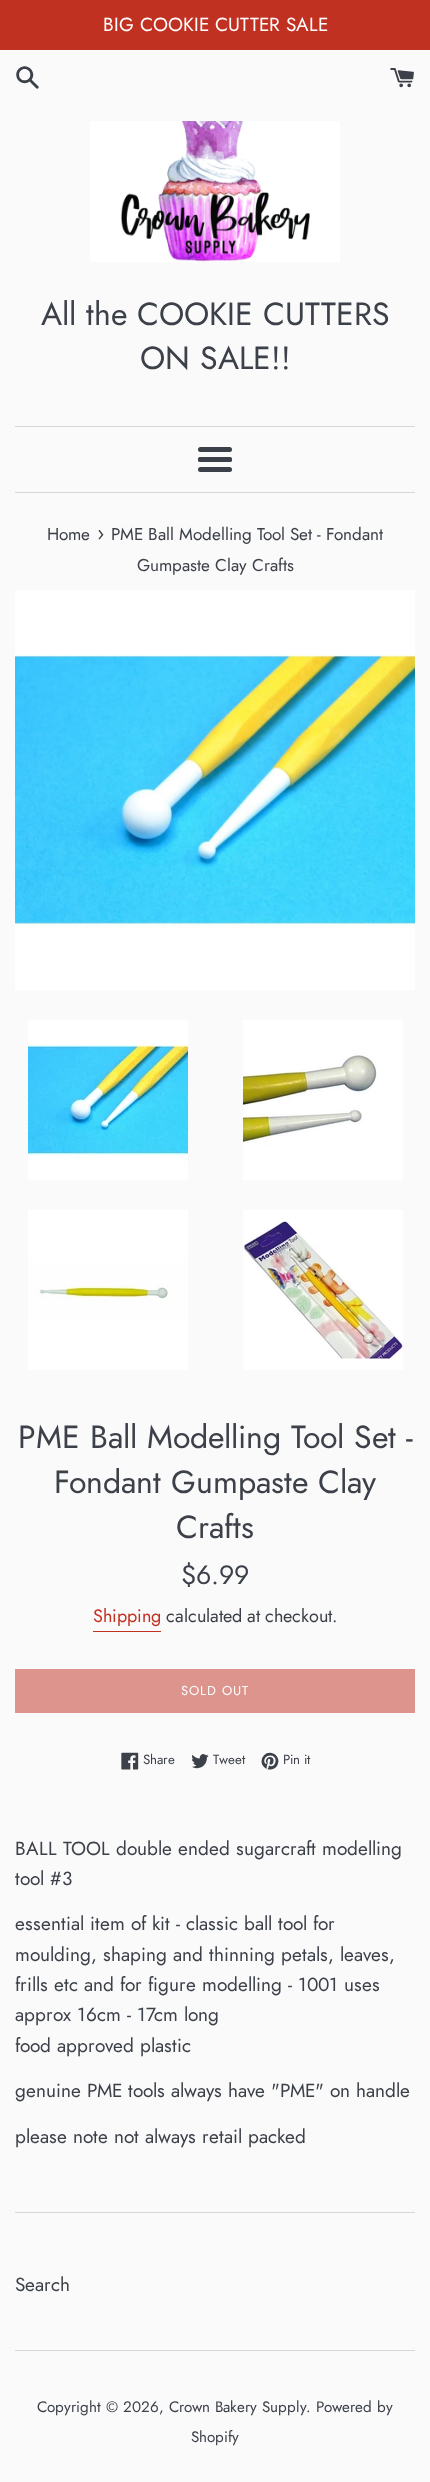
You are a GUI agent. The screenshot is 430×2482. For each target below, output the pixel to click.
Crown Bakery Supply (237, 2407)
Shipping (127, 1616)
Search (42, 2284)
